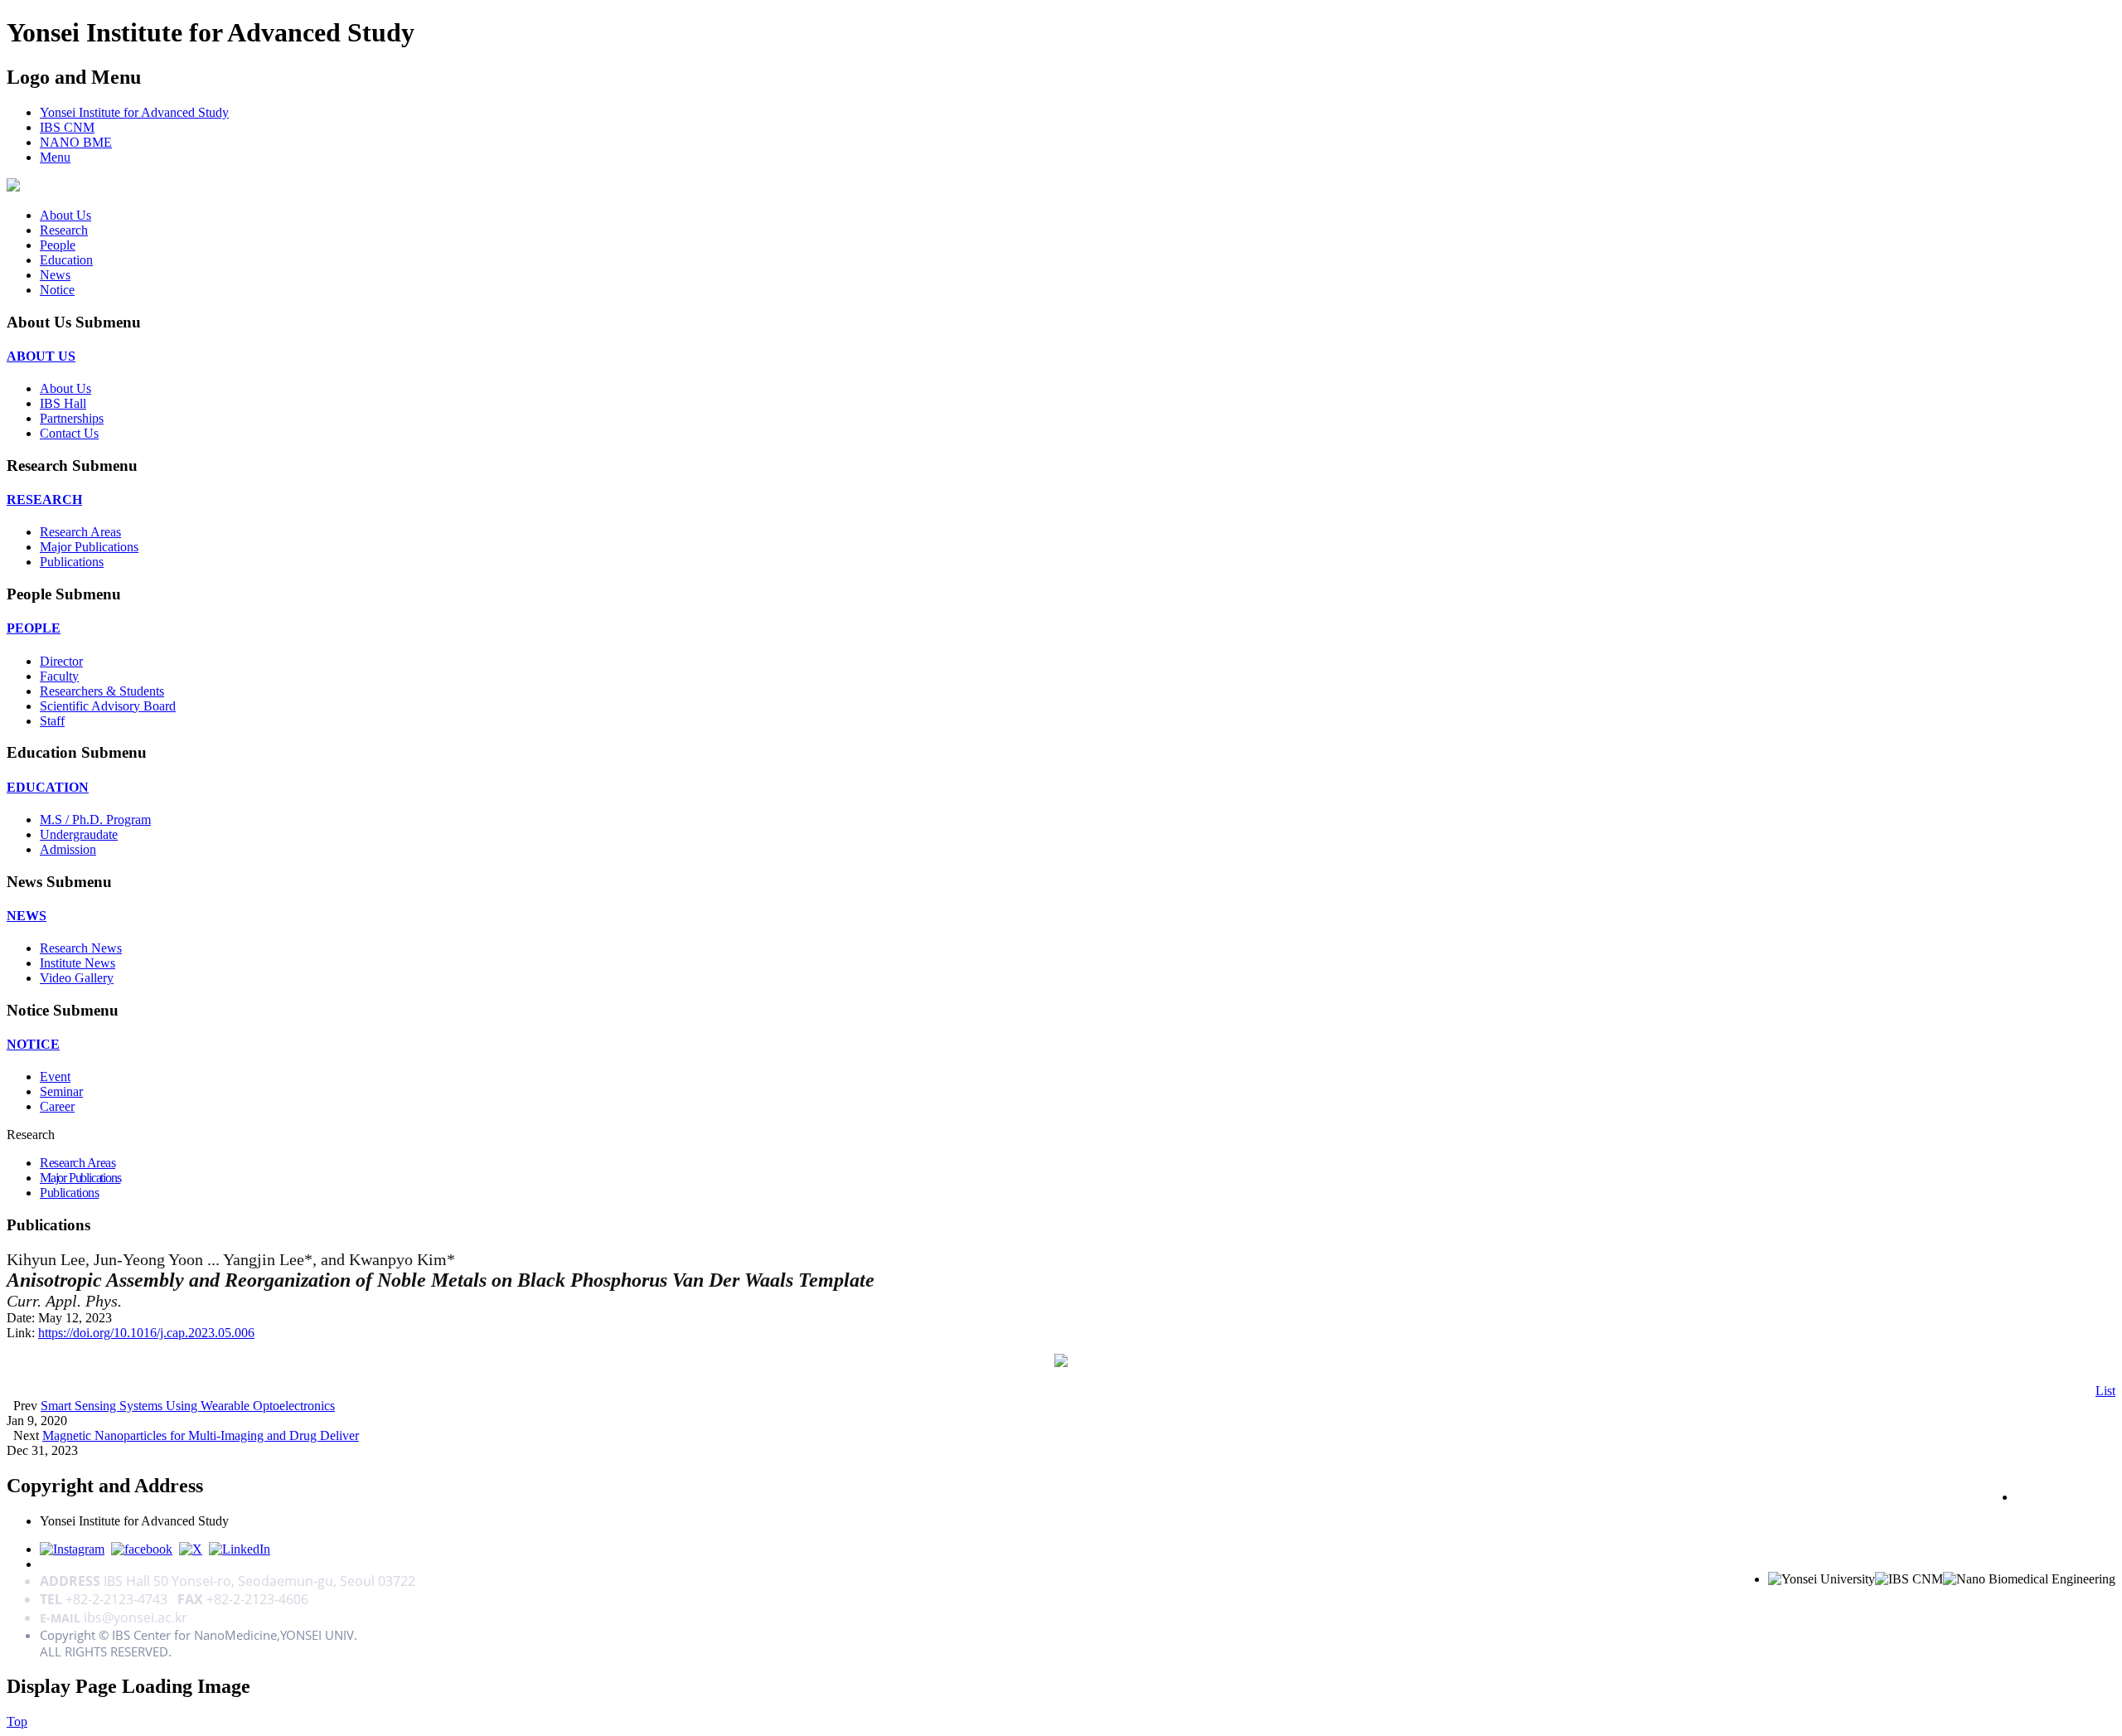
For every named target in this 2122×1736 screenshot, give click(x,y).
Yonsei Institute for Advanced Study (134, 112)
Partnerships (72, 418)
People (58, 245)
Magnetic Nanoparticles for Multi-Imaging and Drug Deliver (201, 1435)
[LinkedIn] (240, 1549)
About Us (65, 215)
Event (55, 1077)
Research (64, 230)
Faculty (59, 676)
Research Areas (80, 532)
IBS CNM (67, 127)
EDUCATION (48, 787)
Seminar (61, 1091)
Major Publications (89, 547)
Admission (68, 849)
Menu (55, 157)
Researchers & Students (102, 691)
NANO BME (76, 142)
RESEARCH (44, 499)
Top (17, 1721)
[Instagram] (72, 1549)
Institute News (78, 963)
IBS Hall (63, 403)
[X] (191, 1549)
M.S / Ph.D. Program (95, 820)
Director (61, 661)
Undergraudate (79, 834)
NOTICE (33, 1044)
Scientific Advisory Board (108, 706)
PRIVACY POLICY (2066, 1496)
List (2105, 1391)
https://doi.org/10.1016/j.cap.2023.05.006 (146, 1333)
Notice (57, 290)
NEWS (27, 916)
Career (57, 1106)
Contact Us (69, 433)
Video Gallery (77, 978)
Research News (81, 948)
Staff (52, 721)
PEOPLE (34, 628)
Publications (72, 562)
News (55, 275)
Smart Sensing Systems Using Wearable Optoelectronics (188, 1406)
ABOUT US (41, 356)
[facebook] (142, 1549)
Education (66, 260)
